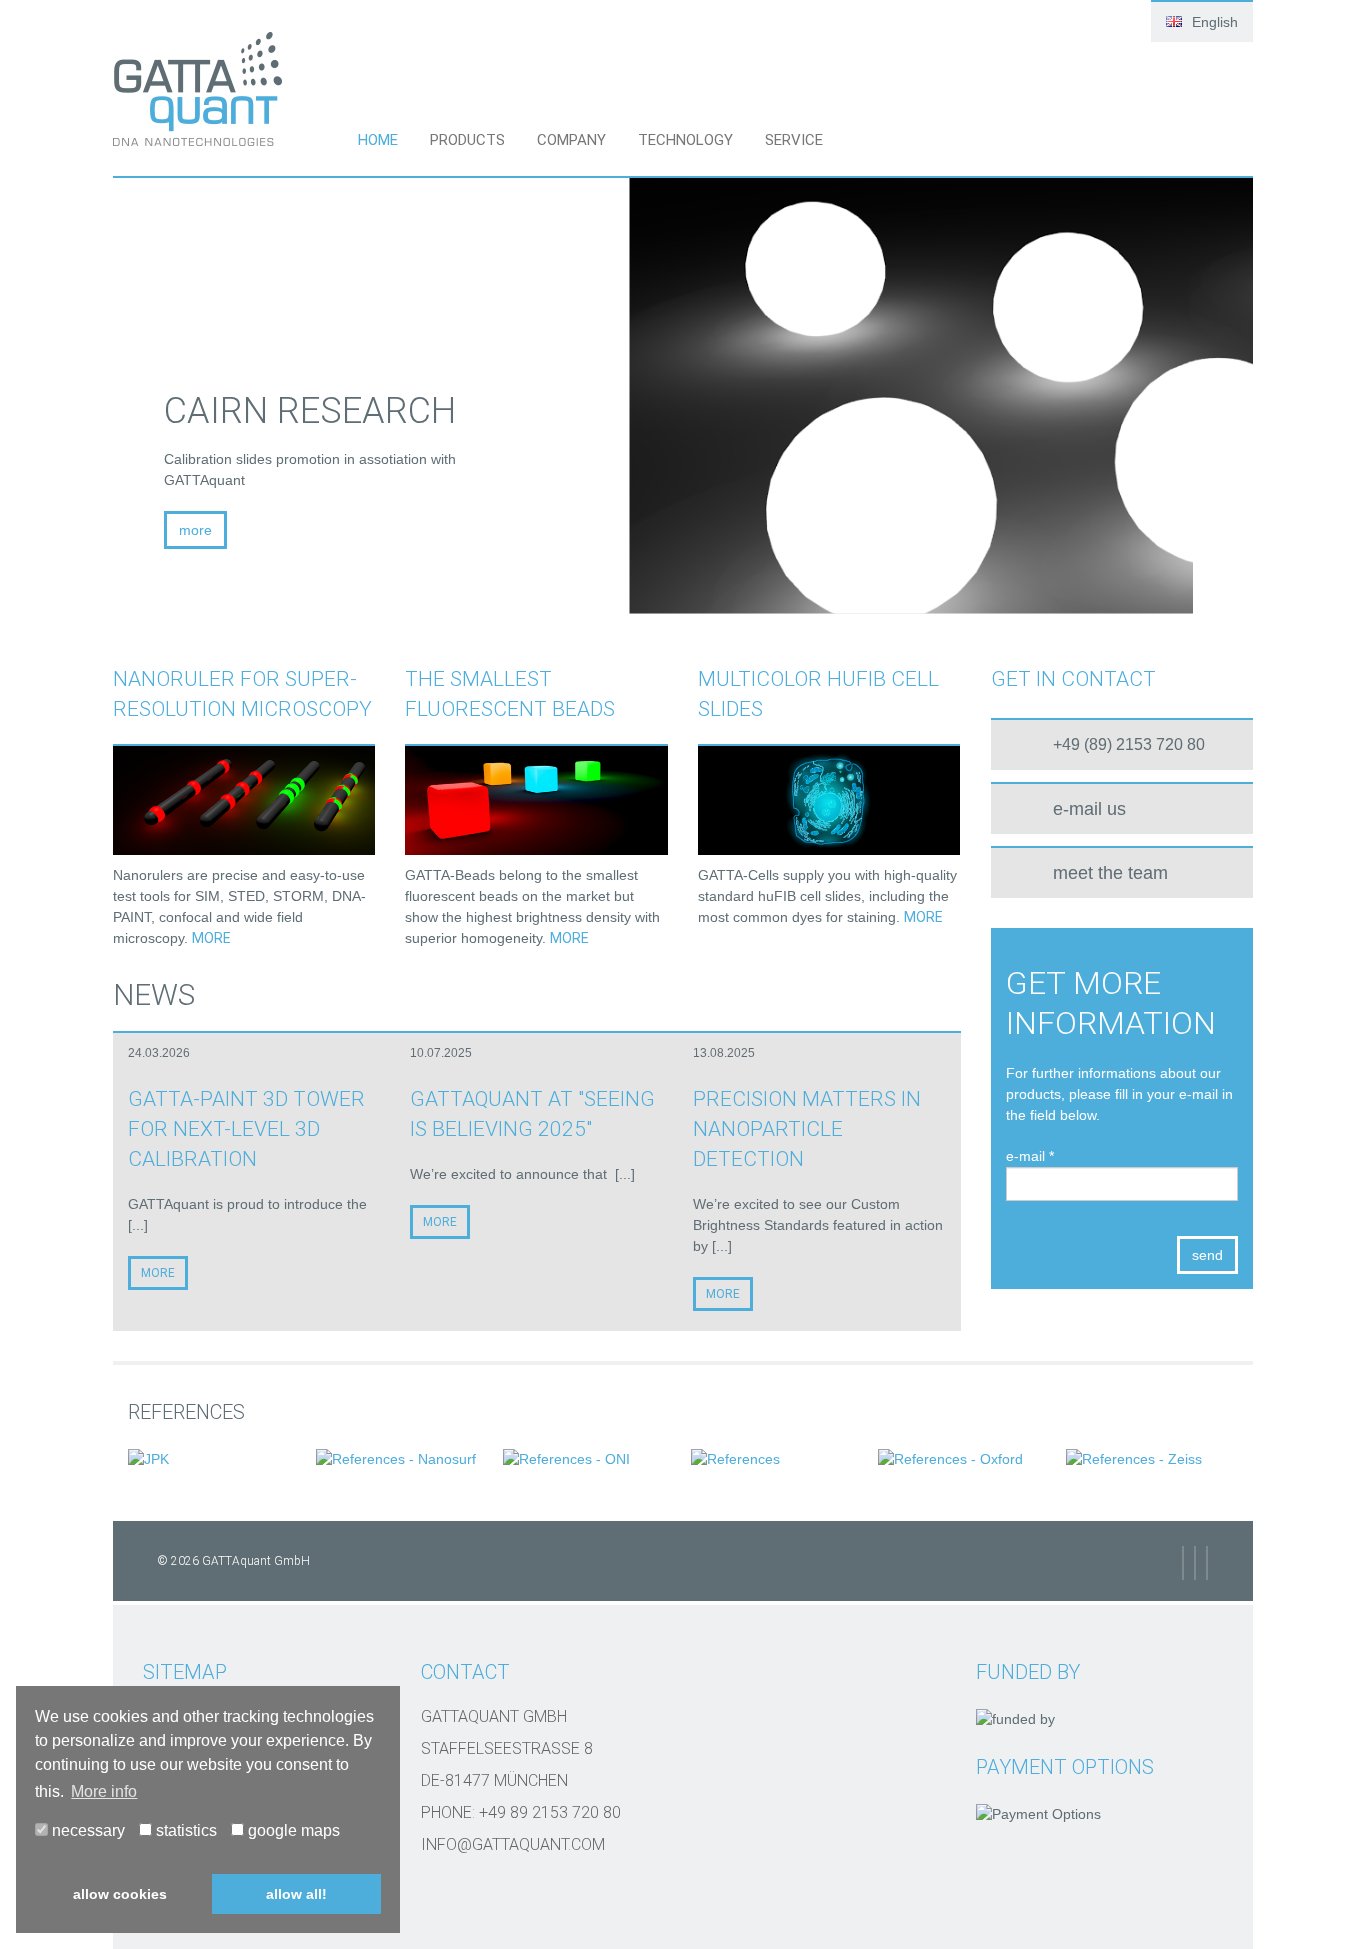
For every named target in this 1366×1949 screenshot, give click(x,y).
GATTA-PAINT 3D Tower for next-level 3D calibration (246, 1129)
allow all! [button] (296, 1894)
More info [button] (104, 1791)
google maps (292, 1830)
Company (571, 140)
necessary (86, 1830)
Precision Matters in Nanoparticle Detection (807, 1129)
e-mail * (1030, 1156)
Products (467, 140)
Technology (685, 140)
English (1213, 22)
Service (794, 140)
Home (378, 140)
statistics (184, 1830)
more (211, 938)
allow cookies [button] (120, 1894)
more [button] (819, 530)
